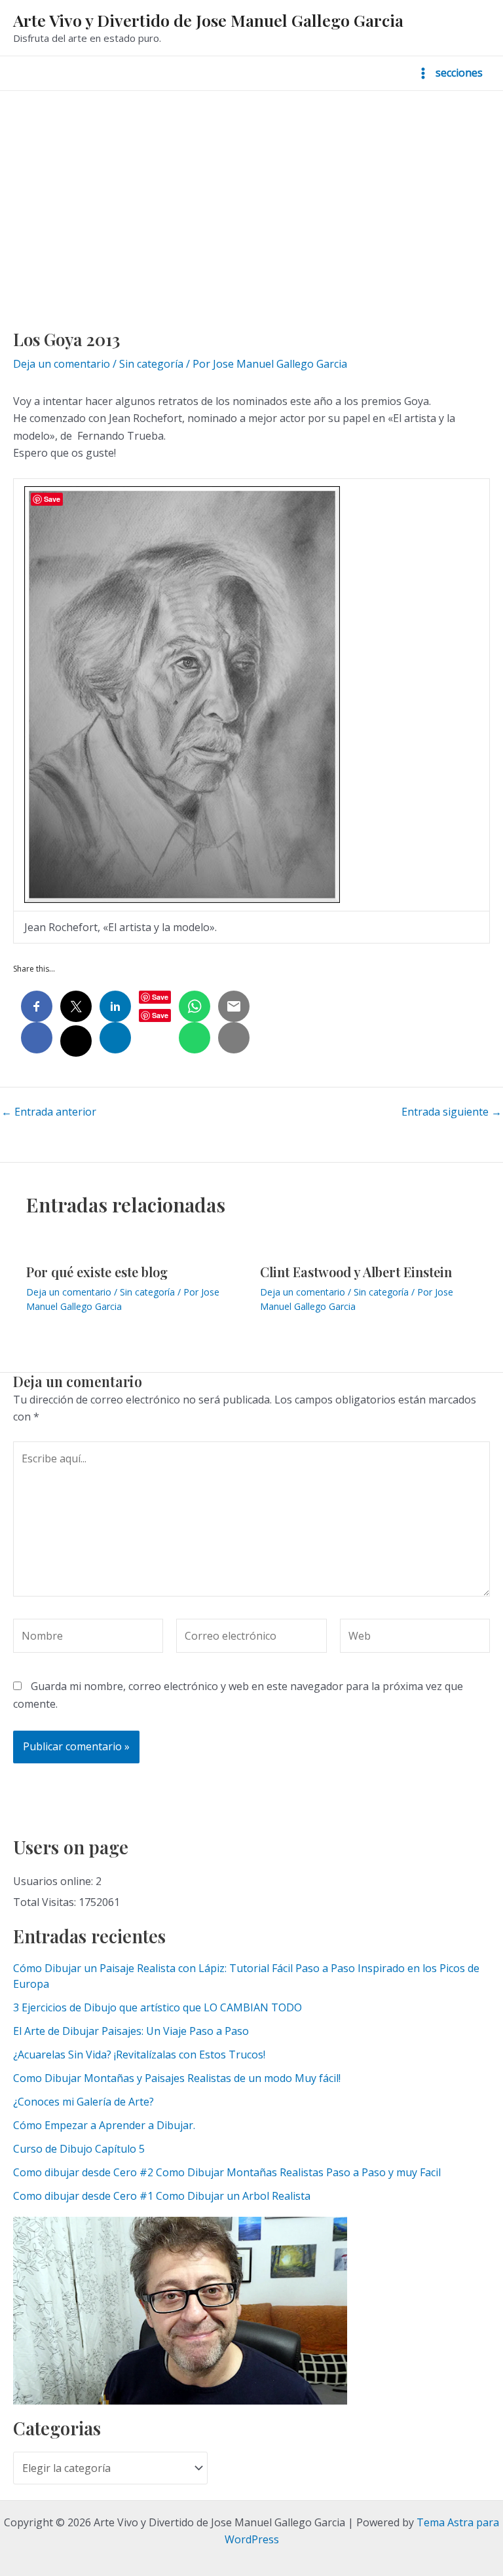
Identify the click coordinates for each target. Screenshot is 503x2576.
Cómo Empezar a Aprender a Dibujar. (104, 2125)
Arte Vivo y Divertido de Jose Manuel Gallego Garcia (208, 20)
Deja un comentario (62, 364)
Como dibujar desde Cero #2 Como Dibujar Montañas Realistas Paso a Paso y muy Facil (227, 2172)
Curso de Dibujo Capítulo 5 (79, 2149)
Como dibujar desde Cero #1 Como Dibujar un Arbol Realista (162, 2196)
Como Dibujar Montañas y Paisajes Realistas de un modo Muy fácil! (177, 2078)
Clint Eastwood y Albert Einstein (356, 1272)
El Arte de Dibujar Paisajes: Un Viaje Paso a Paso (131, 2031)
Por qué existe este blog (97, 1272)
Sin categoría (151, 364)
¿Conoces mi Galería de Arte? (84, 2102)
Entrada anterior (49, 1112)
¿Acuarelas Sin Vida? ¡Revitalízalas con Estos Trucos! (139, 2055)
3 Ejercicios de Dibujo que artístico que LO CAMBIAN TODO (158, 2007)
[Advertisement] (251, 189)
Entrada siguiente (452, 1112)
